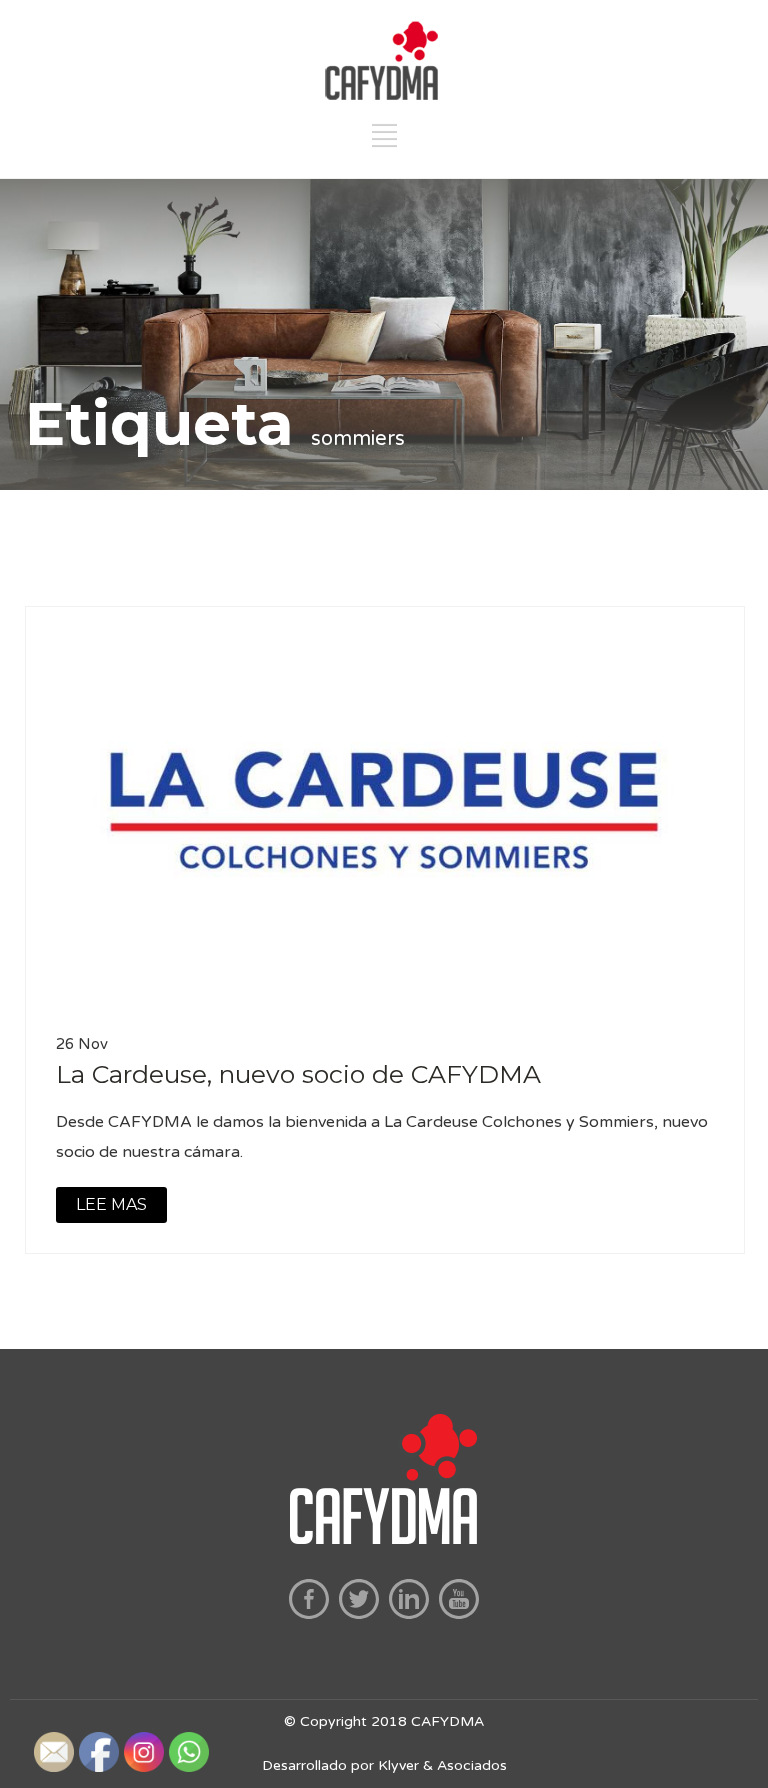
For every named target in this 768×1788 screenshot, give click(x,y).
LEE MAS (111, 1204)
